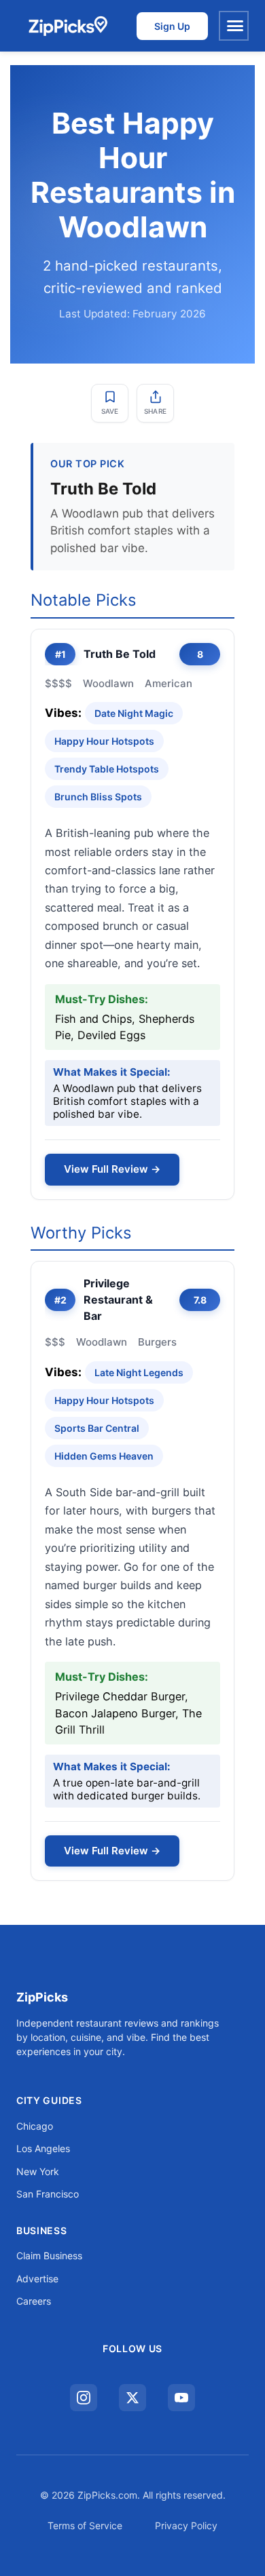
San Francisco (48, 2194)
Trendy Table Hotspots (107, 769)
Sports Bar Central (97, 1428)
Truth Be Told (120, 654)
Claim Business (49, 2256)
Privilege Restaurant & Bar (118, 1300)
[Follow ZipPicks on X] (132, 2398)
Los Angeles (43, 2148)
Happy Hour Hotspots (104, 741)
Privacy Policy (186, 2525)
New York (38, 2171)
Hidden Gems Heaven (104, 1456)
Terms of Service (85, 2525)
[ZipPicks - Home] (68, 26)
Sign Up (172, 26)
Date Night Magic (134, 713)
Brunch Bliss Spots (98, 797)
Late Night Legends (139, 1372)
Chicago (35, 2126)
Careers (34, 2301)
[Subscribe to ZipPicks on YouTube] (181, 2398)
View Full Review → (112, 1169)
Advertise (37, 2279)
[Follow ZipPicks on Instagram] (84, 2398)
